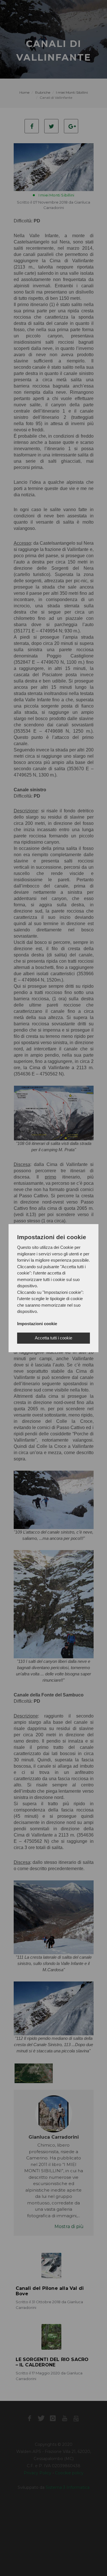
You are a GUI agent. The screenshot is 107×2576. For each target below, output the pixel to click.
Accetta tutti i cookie (53, 1338)
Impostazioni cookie (37, 1324)
